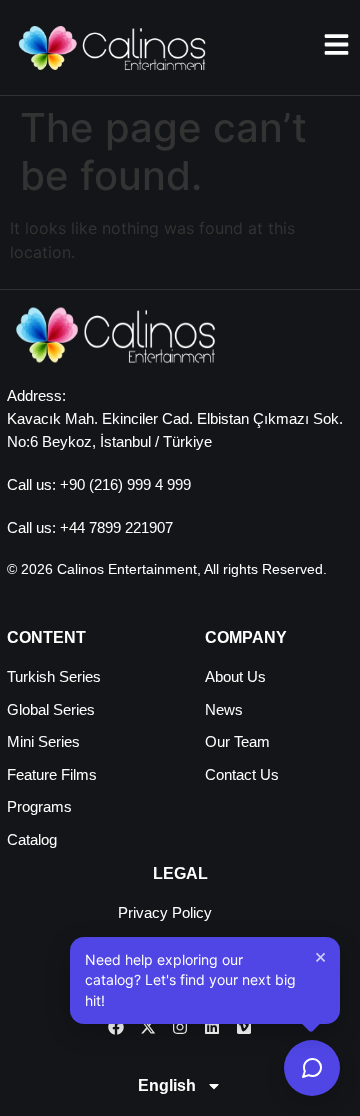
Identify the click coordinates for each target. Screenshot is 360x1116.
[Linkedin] (212, 1027)
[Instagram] (180, 1027)
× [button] (320, 956)
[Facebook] (116, 1027)
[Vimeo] (244, 1027)
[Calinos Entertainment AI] (312, 1068)
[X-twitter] (148, 1027)
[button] (205, 980)
